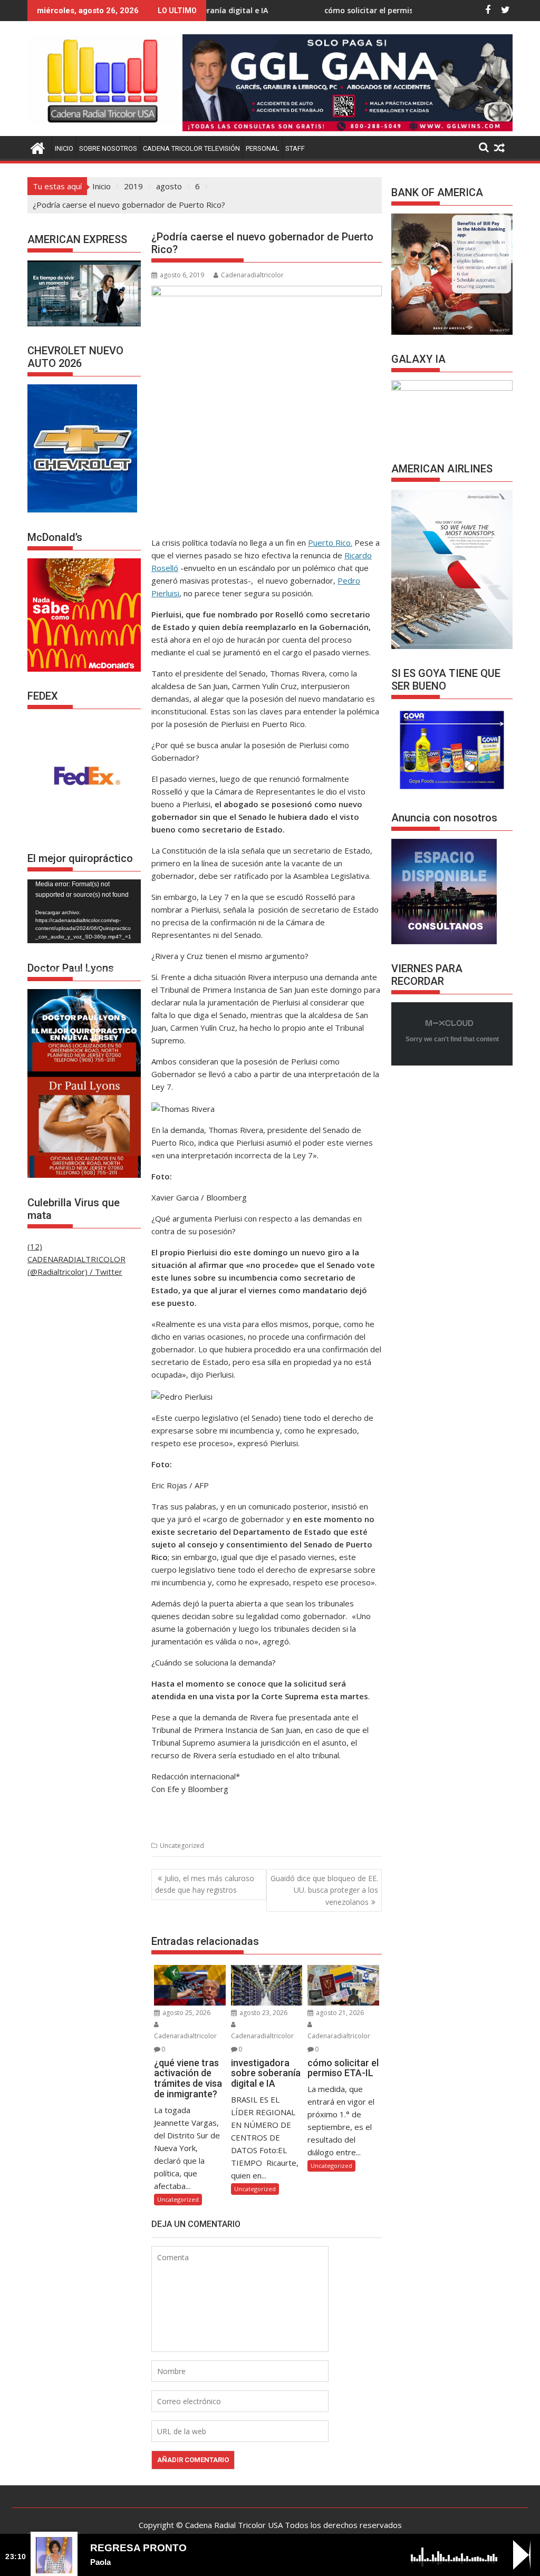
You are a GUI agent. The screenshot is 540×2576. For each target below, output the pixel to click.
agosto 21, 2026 (339, 2013)
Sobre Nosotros (108, 148)
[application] (84, 911)
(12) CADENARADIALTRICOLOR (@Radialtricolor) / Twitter (76, 1259)
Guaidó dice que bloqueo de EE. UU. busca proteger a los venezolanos (324, 1890)
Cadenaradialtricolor (252, 275)
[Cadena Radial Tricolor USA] (38, 147)
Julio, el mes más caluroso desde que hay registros (205, 1884)
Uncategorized (182, 1846)
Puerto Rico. (330, 543)
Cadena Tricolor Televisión (191, 148)
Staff (295, 148)
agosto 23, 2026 (263, 2013)
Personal (263, 148)
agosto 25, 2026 (186, 2013)
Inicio (64, 148)
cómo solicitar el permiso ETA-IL (303, 10)
